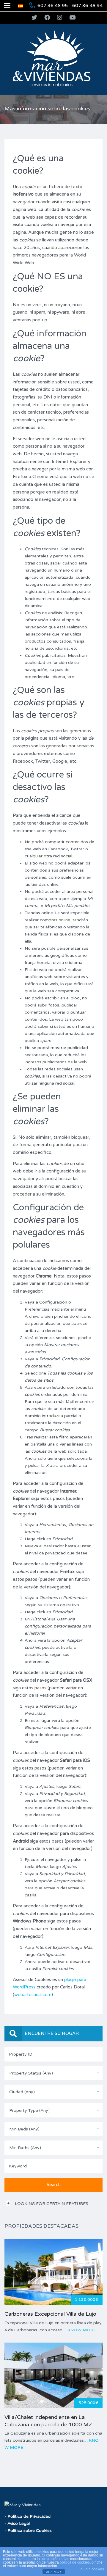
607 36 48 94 (87, 6)
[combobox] (53, 2073)
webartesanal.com (33, 1995)
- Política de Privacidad (27, 2516)
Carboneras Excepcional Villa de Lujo (50, 2314)
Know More (82, 2330)
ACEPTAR (53, 2572)
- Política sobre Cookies (28, 2531)
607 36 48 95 (53, 6)
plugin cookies (92, 2569)
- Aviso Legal (17, 2523)
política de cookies (75, 2562)
